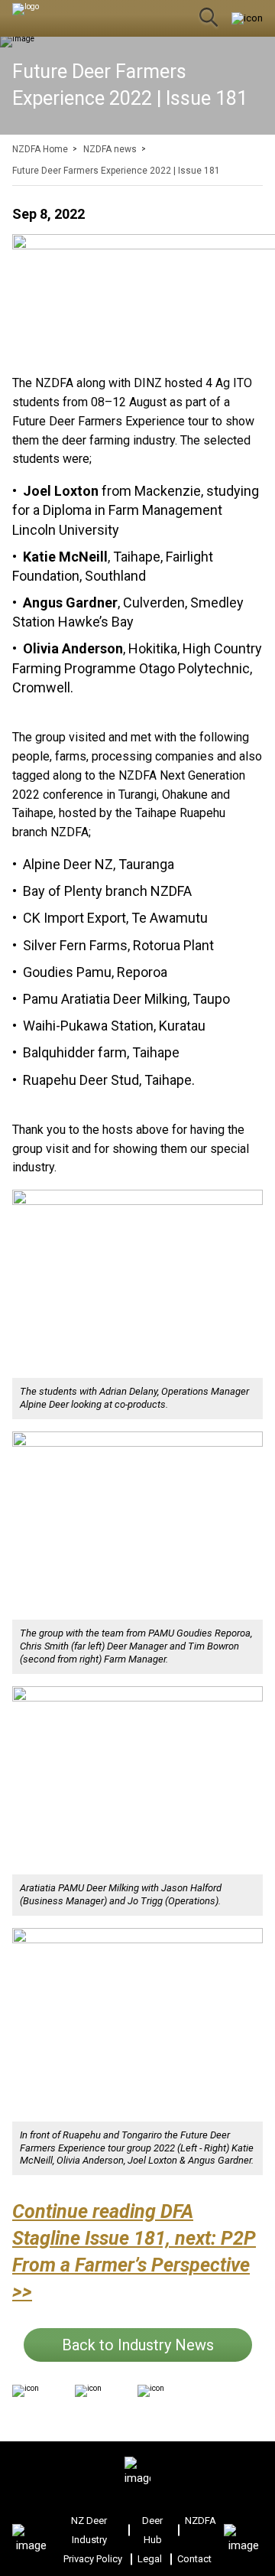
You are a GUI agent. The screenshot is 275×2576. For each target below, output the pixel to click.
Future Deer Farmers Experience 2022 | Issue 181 (116, 171)
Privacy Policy (93, 2559)
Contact (194, 2559)
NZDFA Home (40, 149)
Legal (150, 2559)
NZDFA (201, 2521)
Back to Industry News (138, 2345)
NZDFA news (110, 149)
